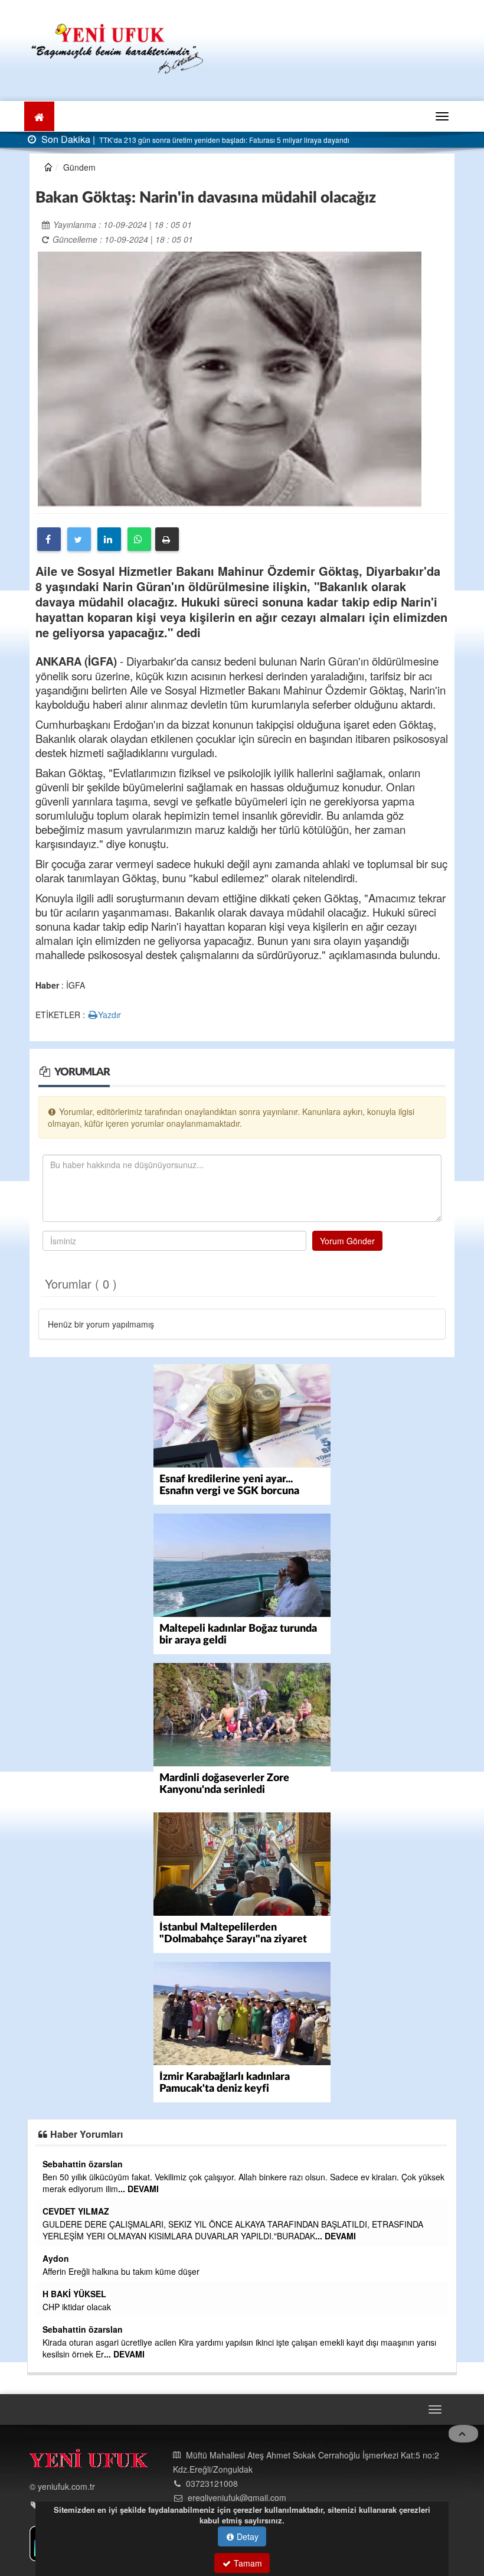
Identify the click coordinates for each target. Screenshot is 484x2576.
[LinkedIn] (109, 539)
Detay (246, 2536)
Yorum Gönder (347, 1241)
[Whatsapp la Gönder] (139, 539)
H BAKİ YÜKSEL (74, 2294)
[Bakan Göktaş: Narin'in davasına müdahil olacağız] (230, 378)
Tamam (247, 2563)
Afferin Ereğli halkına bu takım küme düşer (121, 2271)
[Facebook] (49, 539)
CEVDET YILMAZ (76, 2211)
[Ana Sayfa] (118, 47)
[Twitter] (79, 539)
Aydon (56, 2258)
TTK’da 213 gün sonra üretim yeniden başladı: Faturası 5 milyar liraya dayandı (223, 140)
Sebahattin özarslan (83, 2164)
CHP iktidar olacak (77, 2307)
